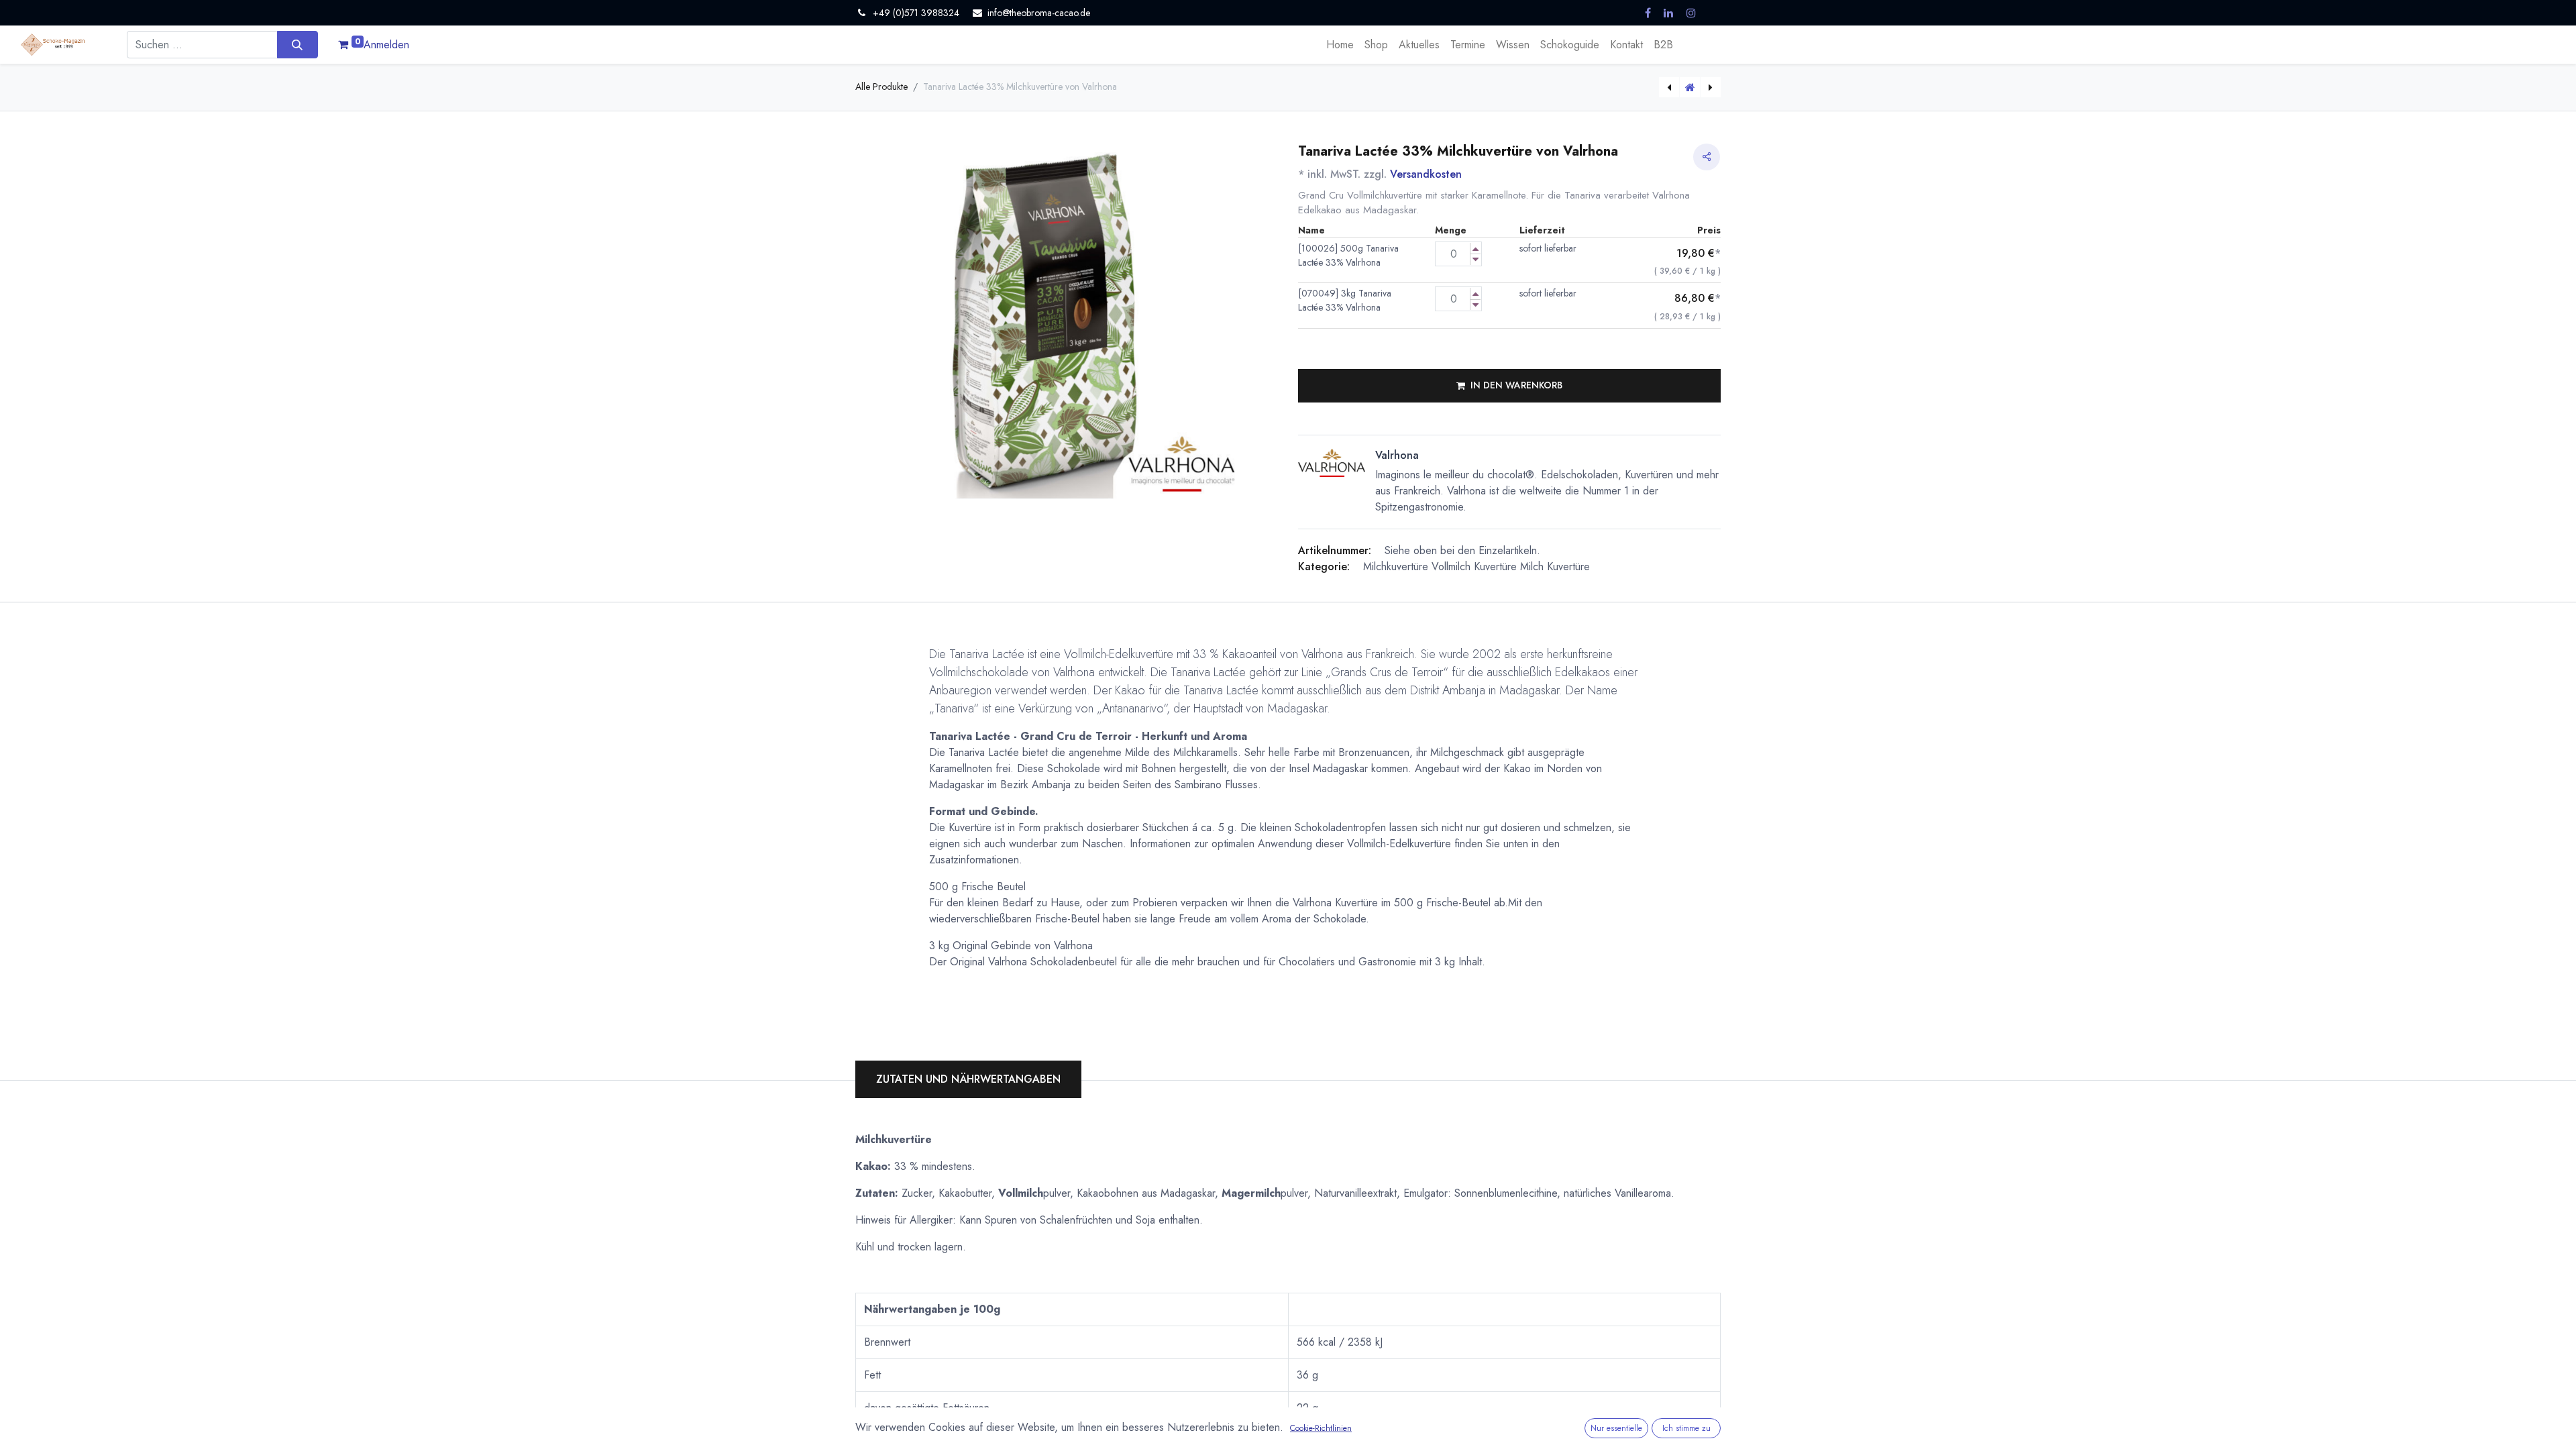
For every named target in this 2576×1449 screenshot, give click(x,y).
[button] (1509, 386)
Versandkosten (1426, 174)
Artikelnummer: (1335, 550)
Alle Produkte (881, 87)
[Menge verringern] (1475, 259)
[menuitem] (1340, 45)
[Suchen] (298, 44)
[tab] (968, 1079)
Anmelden (386, 45)
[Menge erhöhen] (1475, 249)
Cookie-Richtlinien (1321, 1428)
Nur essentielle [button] (1616, 1428)
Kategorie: (1324, 567)
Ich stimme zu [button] (1686, 1428)
